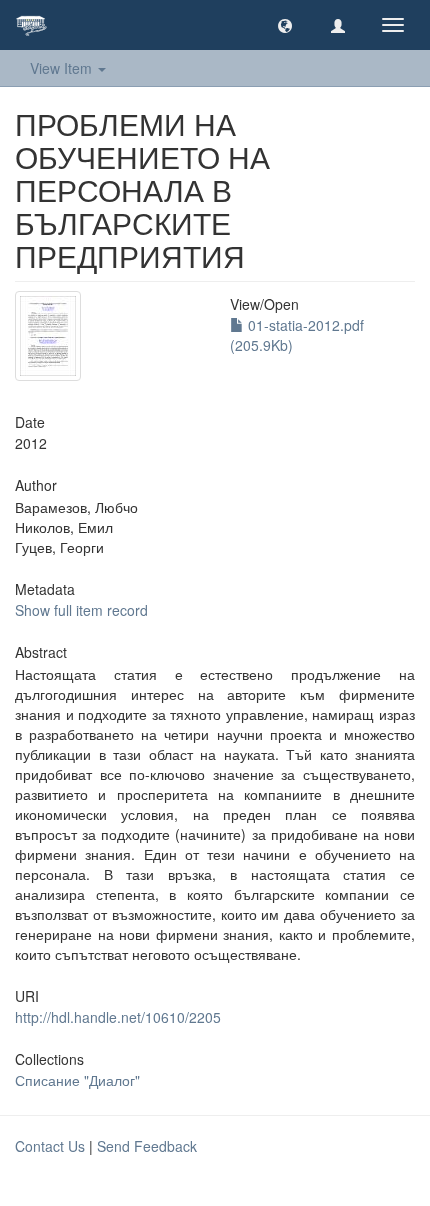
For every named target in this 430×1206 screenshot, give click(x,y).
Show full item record (81, 610)
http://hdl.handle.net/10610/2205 (118, 1017)
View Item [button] (63, 68)
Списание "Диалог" (77, 1080)
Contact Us (50, 1146)
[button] (285, 25)
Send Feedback (147, 1146)
